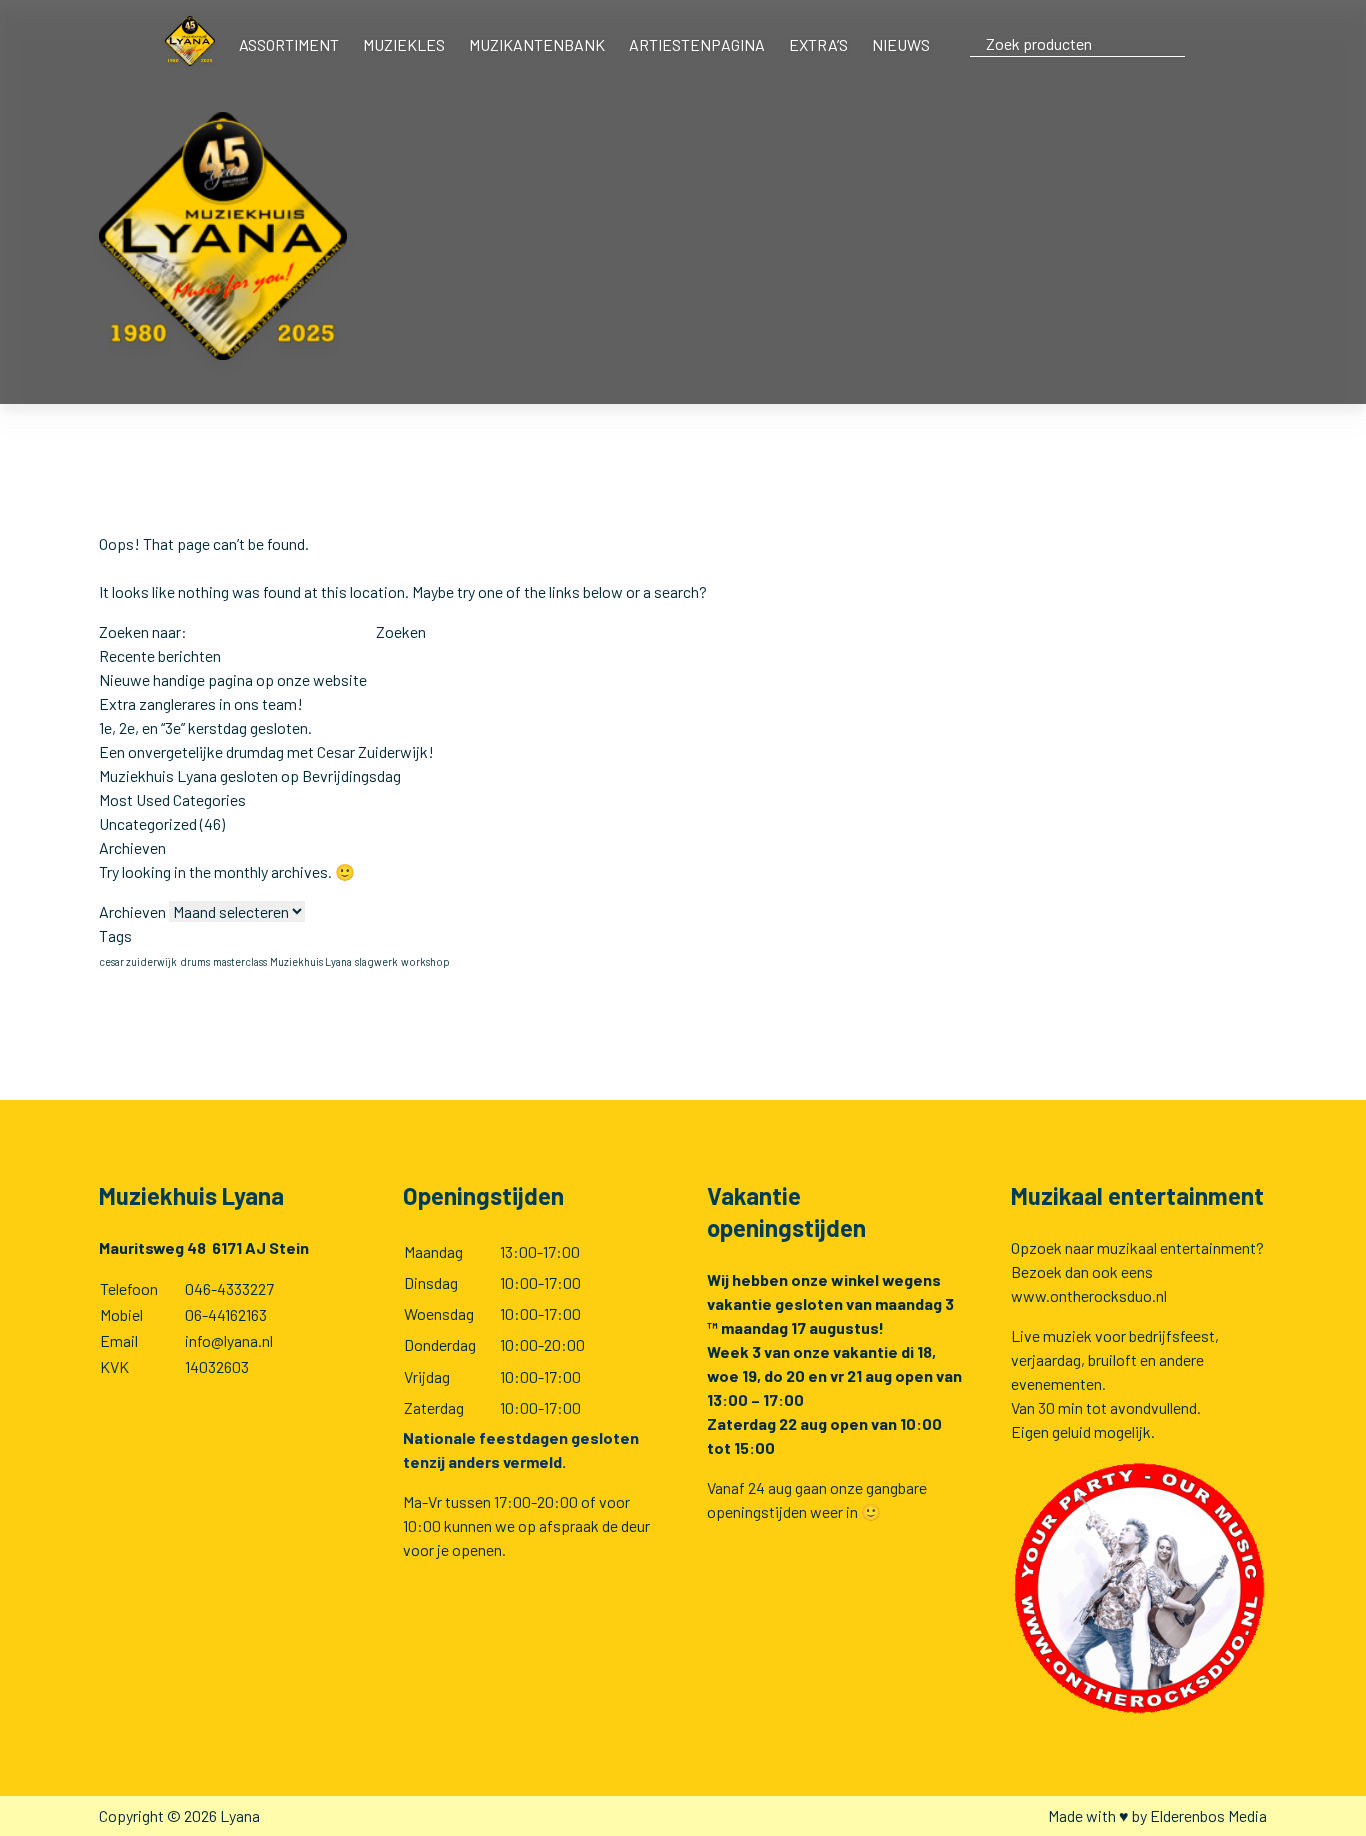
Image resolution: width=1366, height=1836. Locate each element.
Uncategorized (148, 823)
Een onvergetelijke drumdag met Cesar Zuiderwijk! (266, 751)
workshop (425, 961)
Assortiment (289, 44)
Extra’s (818, 44)
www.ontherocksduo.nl (1089, 1295)
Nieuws (901, 44)
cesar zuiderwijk (138, 961)
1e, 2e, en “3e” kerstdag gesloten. (205, 727)
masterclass (240, 961)
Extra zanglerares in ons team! (201, 703)
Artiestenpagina (697, 44)
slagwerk (376, 961)
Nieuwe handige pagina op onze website (233, 679)
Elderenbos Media (1208, 1815)
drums (195, 961)
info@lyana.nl (229, 1340)
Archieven (132, 911)
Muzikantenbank (537, 44)
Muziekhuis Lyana (311, 961)
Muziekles (404, 44)
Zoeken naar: (143, 631)
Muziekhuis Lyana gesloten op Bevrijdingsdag (250, 775)
